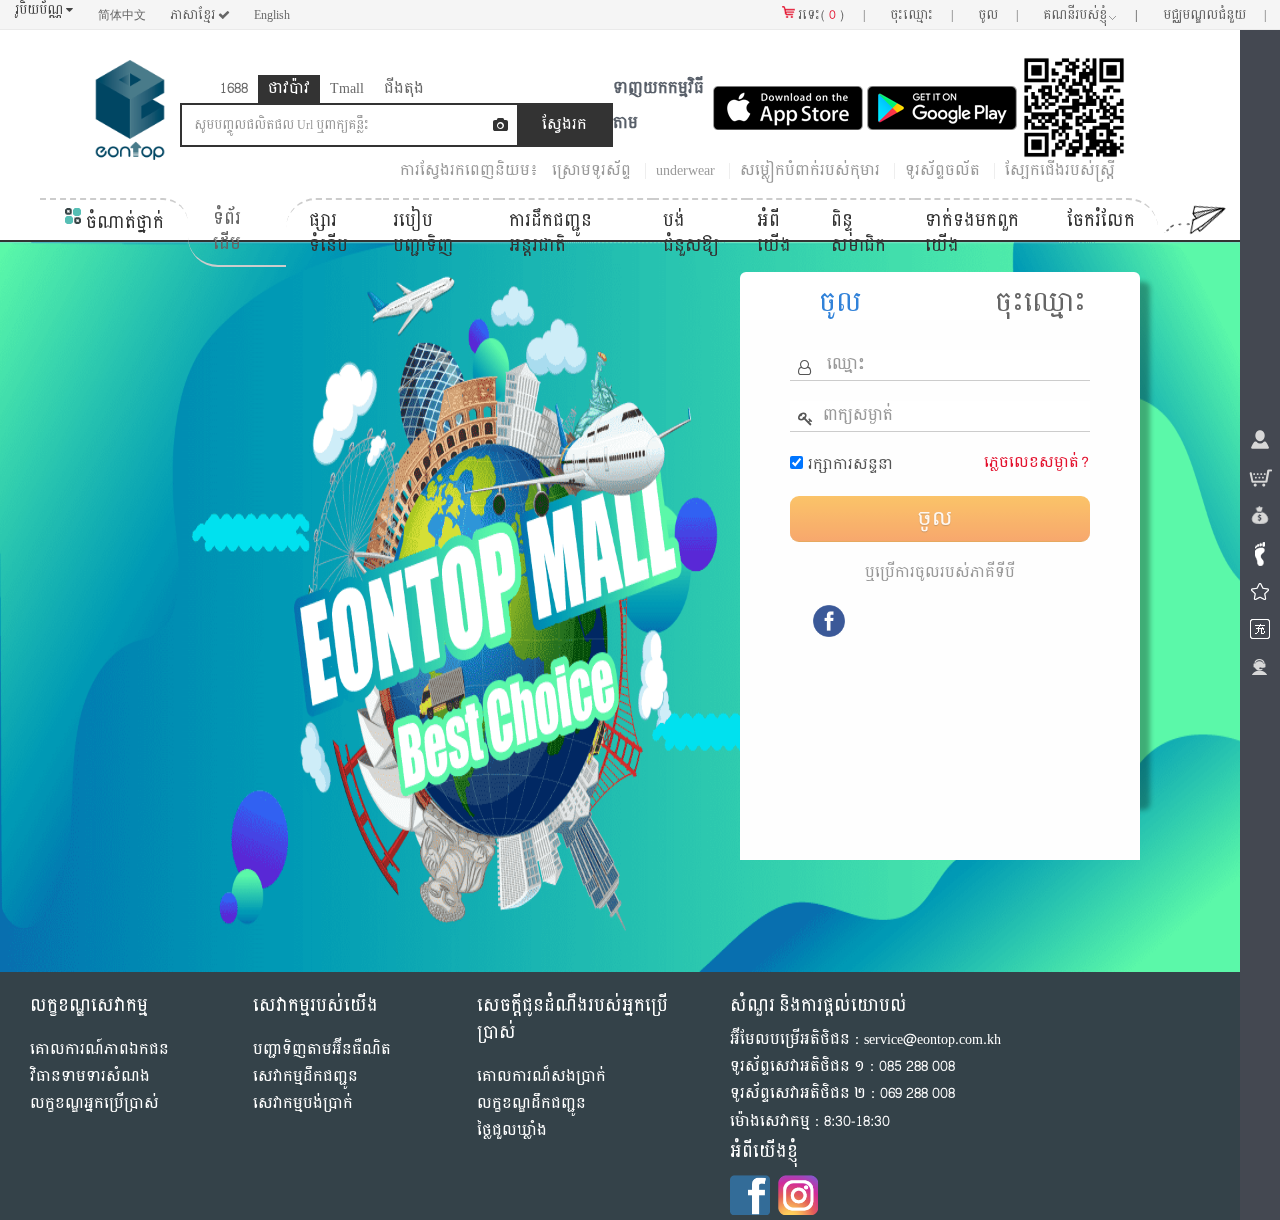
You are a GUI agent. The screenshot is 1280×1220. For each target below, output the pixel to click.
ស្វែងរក (849, 124)
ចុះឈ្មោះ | (921, 15)
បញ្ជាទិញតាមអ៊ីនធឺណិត (322, 1048)
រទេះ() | (830, 15)
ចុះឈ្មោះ (1040, 302)
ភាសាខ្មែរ (194, 15)
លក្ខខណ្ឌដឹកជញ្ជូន (531, 1103)
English (272, 15)
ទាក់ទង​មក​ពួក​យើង (972, 232)
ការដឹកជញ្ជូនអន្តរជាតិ (550, 232)
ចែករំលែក (1101, 219)
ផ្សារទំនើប (328, 232)
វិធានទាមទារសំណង (90, 1076)
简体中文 (122, 15)
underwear (685, 170)
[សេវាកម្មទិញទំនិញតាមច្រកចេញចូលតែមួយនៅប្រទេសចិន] (130, 114)
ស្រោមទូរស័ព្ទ (591, 170)
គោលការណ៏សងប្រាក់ (541, 1075)
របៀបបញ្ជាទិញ (423, 232)
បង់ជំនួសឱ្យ (691, 232)
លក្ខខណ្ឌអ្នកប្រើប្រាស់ (94, 1103)
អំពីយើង (774, 232)
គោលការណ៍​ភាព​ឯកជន (99, 1048)
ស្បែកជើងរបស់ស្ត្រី (1060, 170)
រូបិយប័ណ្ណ (40, 10)
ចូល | (998, 15)
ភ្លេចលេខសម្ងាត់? (1037, 461)
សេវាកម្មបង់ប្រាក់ (303, 1103)
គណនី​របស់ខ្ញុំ (1090, 15)
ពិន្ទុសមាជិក (858, 232)
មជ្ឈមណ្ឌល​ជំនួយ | (1214, 15)
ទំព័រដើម (227, 230)
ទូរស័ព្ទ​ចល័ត (942, 170)
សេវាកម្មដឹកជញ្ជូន (305, 1076)
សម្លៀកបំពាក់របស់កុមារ (810, 170)
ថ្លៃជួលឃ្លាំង (512, 1130)
